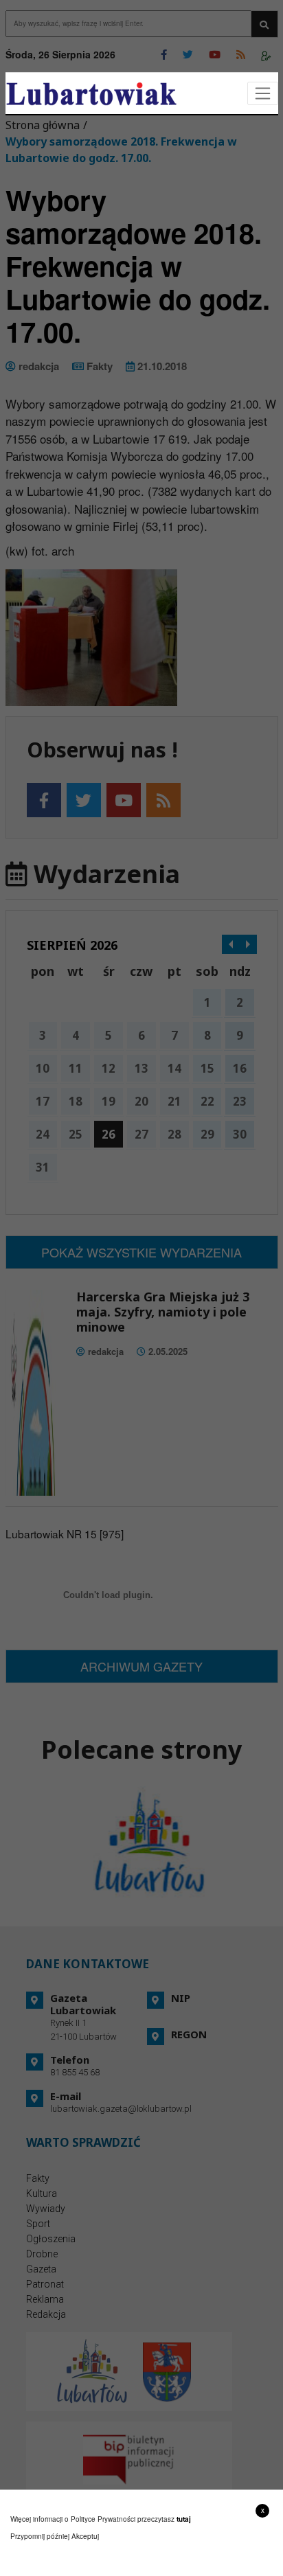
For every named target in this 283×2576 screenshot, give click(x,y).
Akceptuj (85, 2536)
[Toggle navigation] (263, 94)
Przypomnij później (40, 2536)
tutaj (184, 2519)
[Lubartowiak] (91, 94)
